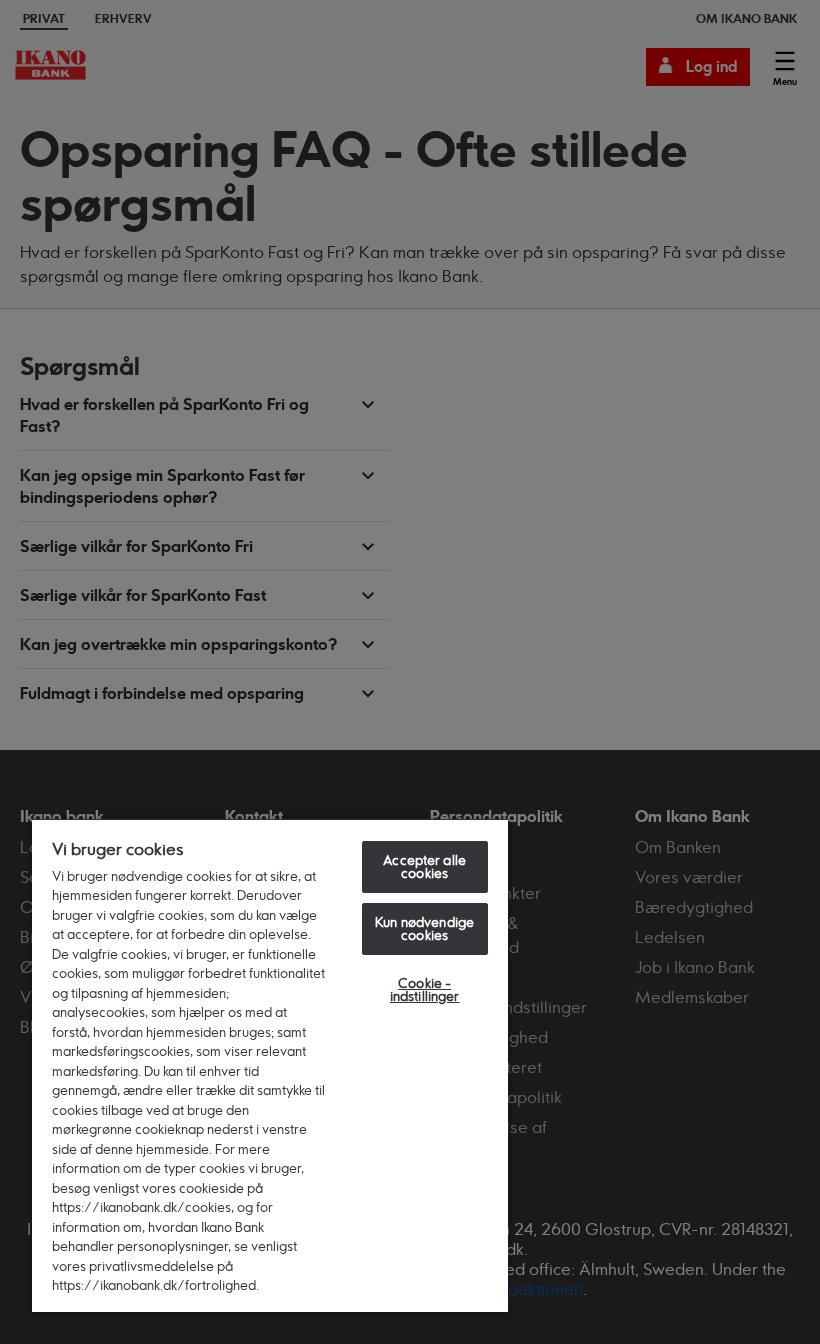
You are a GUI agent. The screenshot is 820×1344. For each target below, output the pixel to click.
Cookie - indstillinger (425, 989)
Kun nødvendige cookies (424, 928)
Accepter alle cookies (424, 866)
